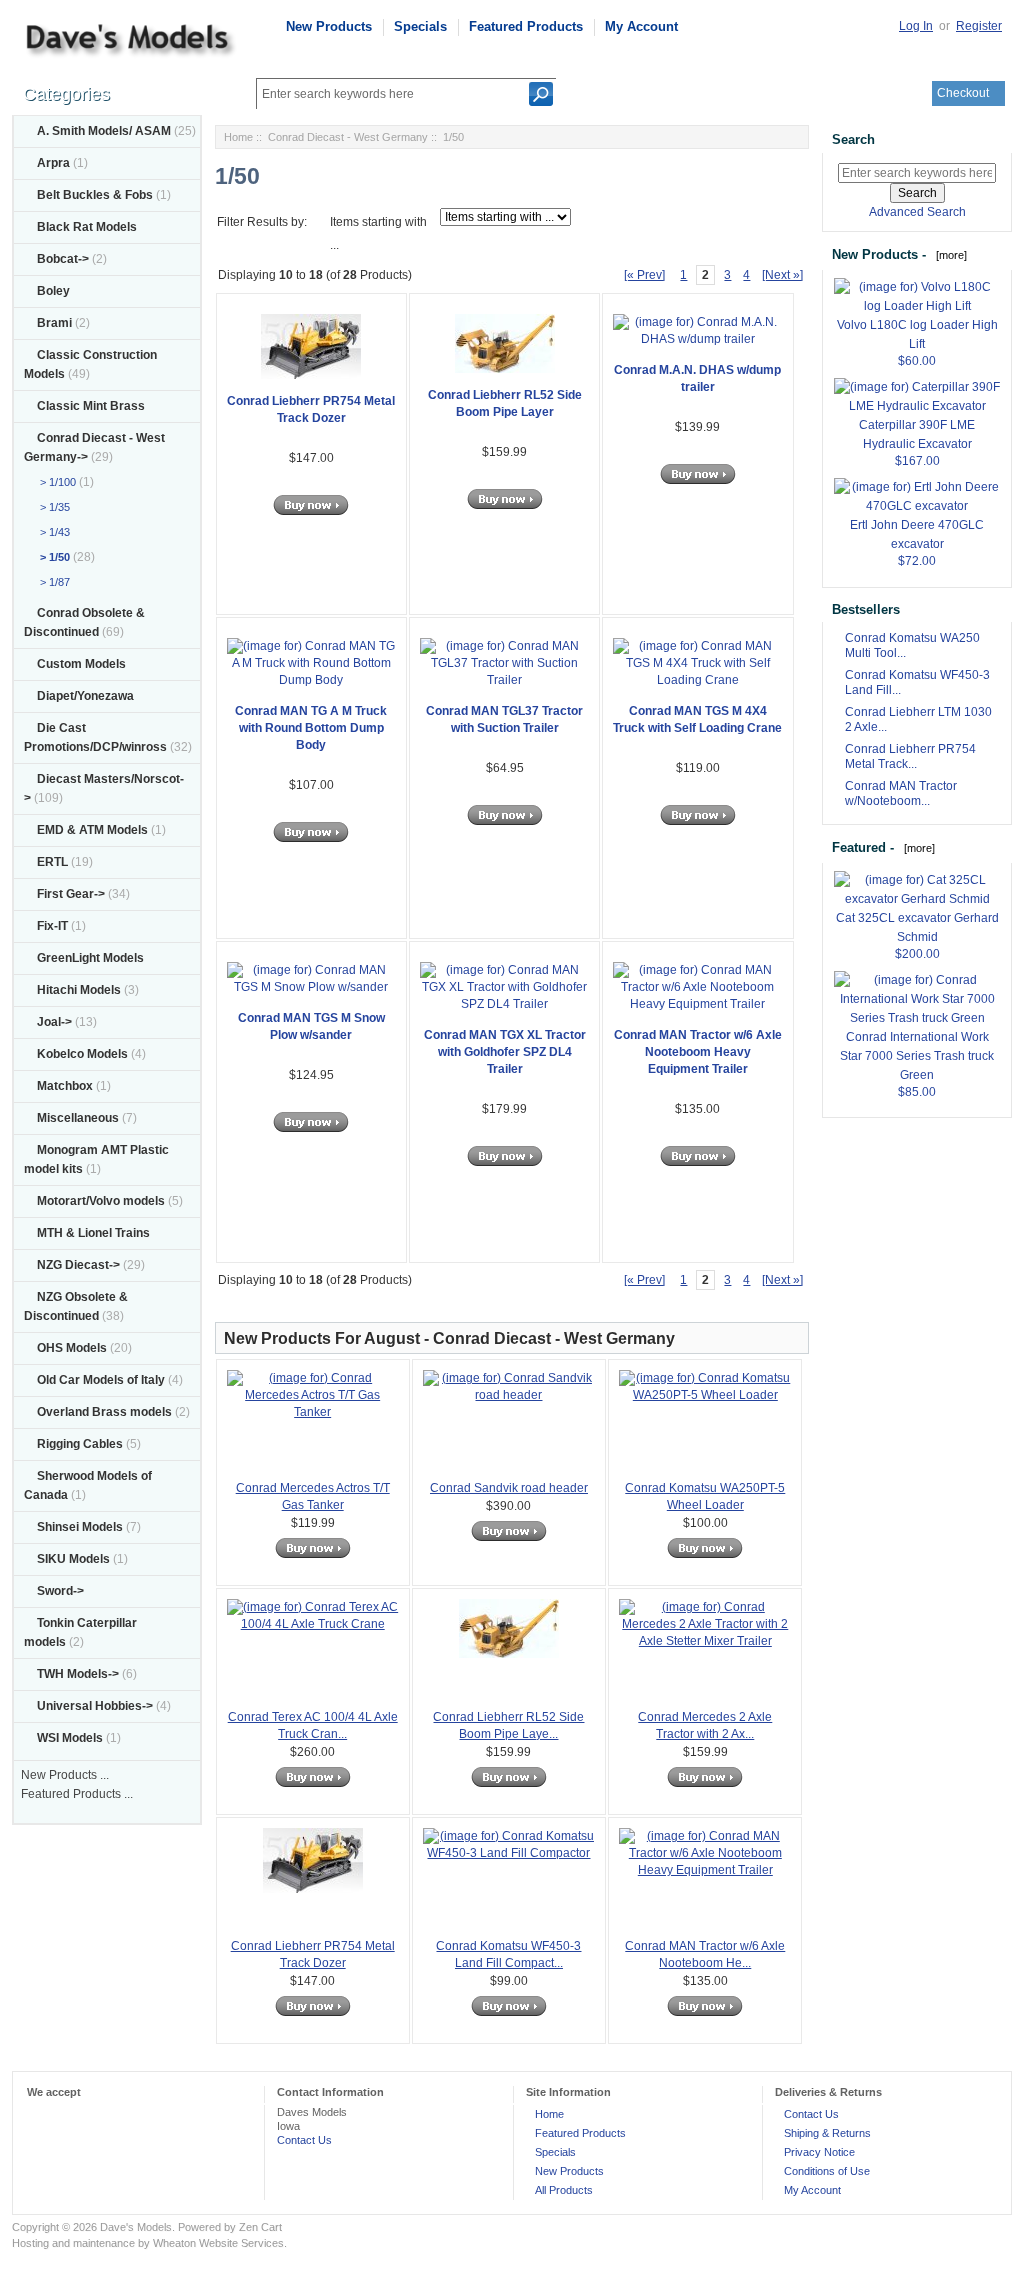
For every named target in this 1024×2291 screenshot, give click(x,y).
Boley (53, 291)
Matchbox (65, 1086)
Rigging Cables (80, 1444)
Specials (420, 26)
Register (979, 26)
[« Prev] (644, 275)
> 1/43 (52, 532)
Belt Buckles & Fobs (95, 195)
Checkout (963, 93)
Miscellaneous (78, 1118)
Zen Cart (260, 2227)
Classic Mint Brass (91, 406)
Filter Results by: (262, 222)
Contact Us (304, 2140)
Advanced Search (917, 212)
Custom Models (81, 664)
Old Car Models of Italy (101, 1380)
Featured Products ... (77, 1794)
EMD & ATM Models (92, 830)
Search (853, 139)
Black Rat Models (87, 227)
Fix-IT (52, 926)
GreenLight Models (90, 958)
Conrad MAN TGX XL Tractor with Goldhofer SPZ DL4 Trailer (505, 1052)
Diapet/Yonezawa (85, 696)
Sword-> (60, 1591)
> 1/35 (52, 507)
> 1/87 (52, 582)
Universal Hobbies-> (95, 1706)
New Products (329, 26)
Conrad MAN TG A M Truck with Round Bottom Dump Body (311, 728)
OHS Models (72, 1348)
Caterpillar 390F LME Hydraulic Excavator (917, 434)
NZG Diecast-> (78, 1265)
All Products (564, 2190)
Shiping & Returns (827, 2133)
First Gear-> (71, 894)
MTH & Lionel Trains (93, 1233)
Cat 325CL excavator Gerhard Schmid (917, 927)
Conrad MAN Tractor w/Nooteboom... (901, 793)
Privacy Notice (819, 2152)
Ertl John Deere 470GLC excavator (917, 534)
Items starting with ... (378, 233)
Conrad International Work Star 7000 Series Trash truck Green (917, 1056)
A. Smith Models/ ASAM (104, 131)
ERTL (52, 862)
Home (238, 137)
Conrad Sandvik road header (509, 1488)
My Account (641, 26)
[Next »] (782, 275)
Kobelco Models (82, 1054)
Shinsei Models (80, 1527)
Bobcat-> (63, 259)
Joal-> (54, 1022)
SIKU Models (73, 1559)
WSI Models (70, 1738)
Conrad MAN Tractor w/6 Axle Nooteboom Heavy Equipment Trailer (698, 1052)
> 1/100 (55, 482)
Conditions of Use (827, 2171)
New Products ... (65, 1775)
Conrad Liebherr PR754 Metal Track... (910, 756)
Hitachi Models (79, 990)
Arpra (53, 163)
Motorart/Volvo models (101, 1201)
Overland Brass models (104, 1412)
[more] (948, 255)
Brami (54, 323)
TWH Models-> (78, 1674)
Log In (916, 26)
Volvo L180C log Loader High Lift (917, 334)
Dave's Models (136, 2227)
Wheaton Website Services (218, 2243)
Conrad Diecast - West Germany (348, 137)
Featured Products (526, 26)
